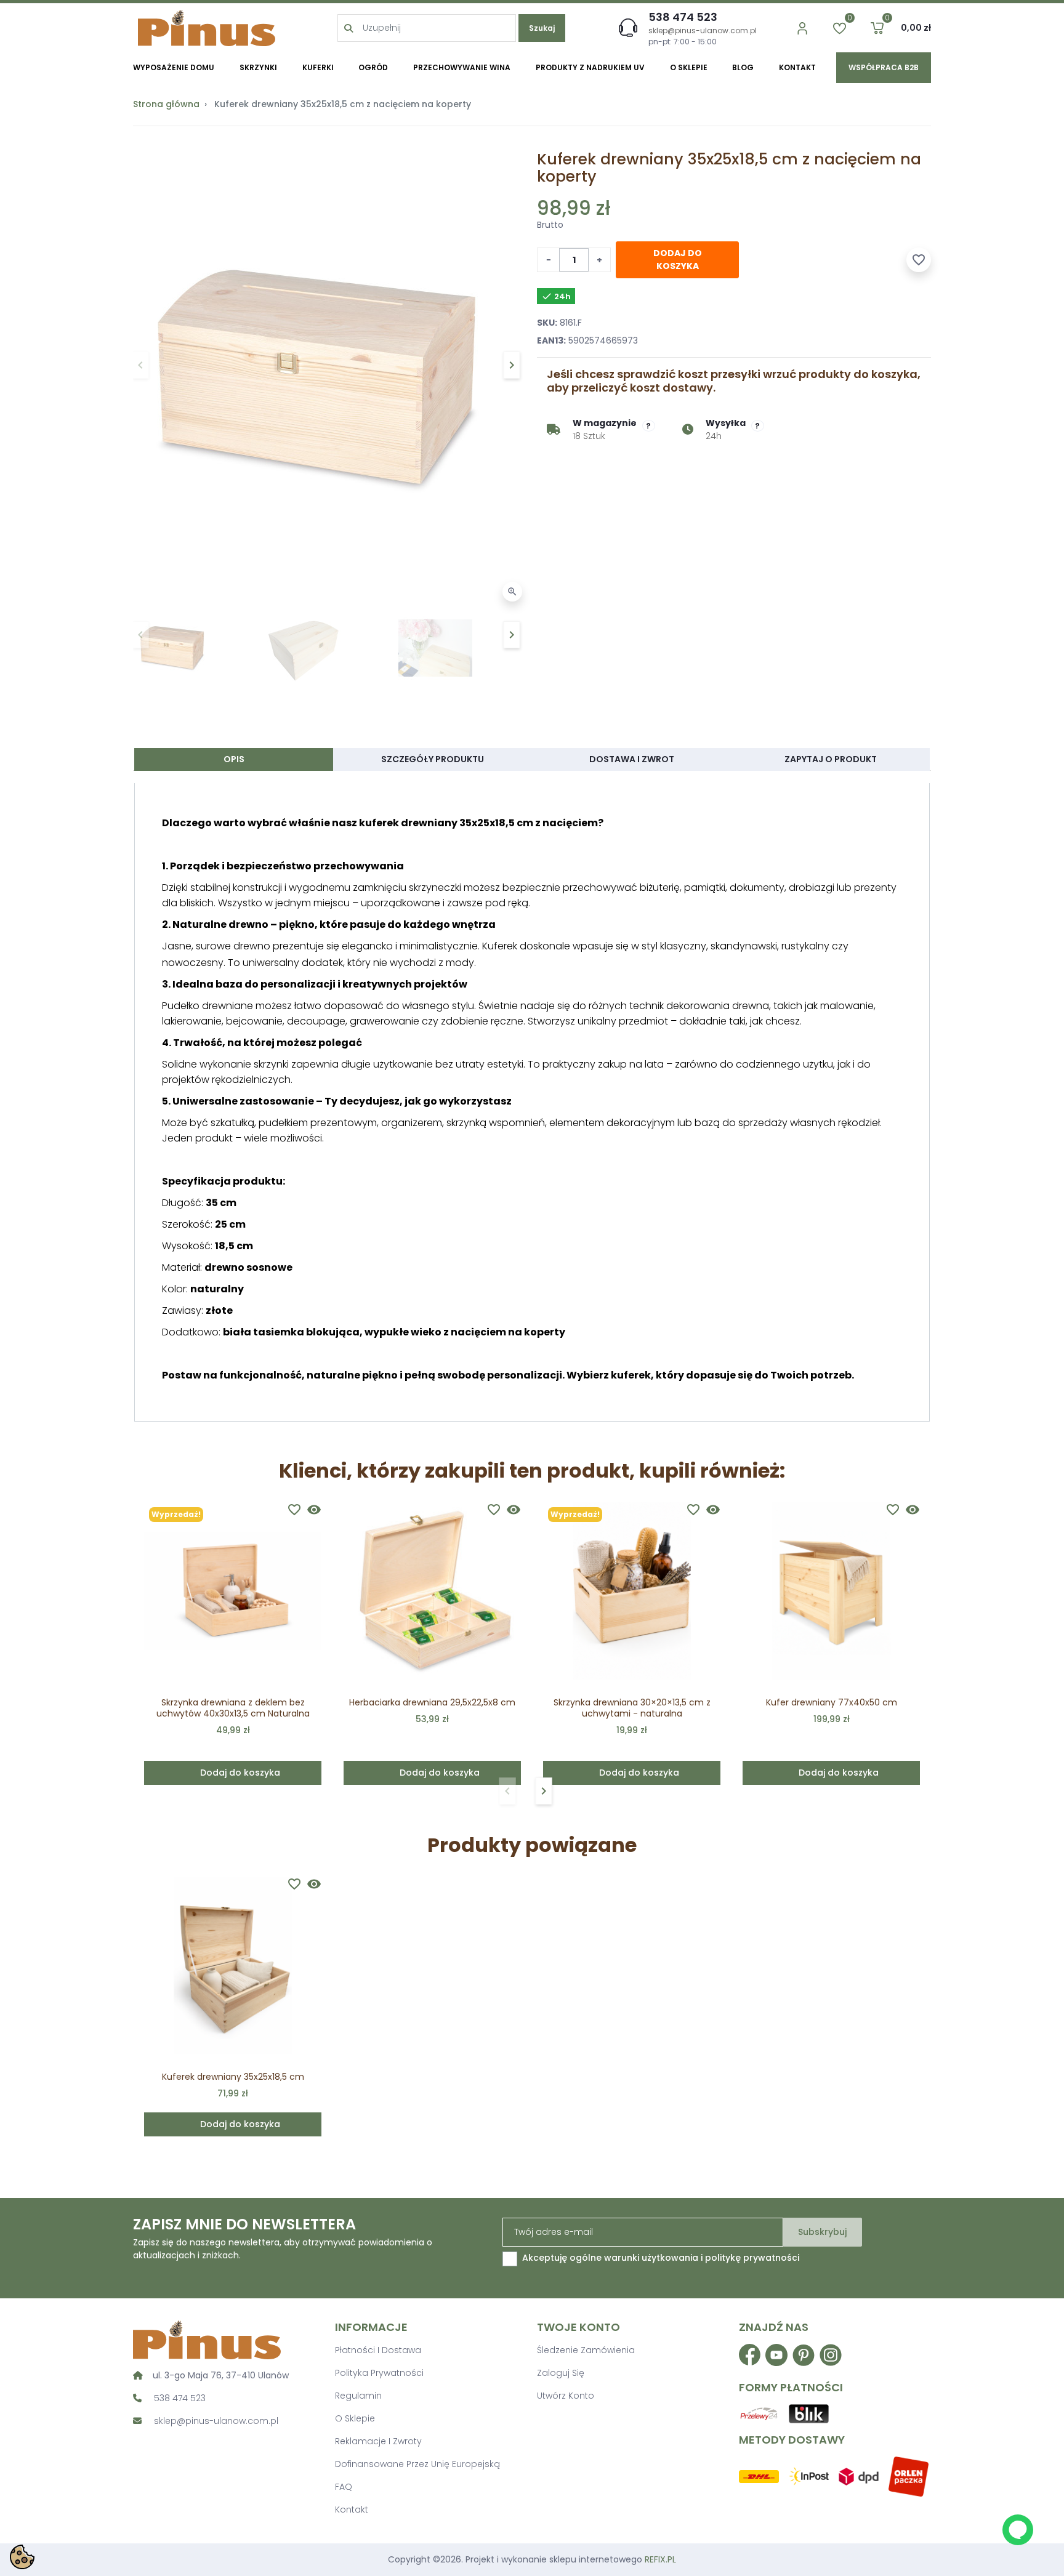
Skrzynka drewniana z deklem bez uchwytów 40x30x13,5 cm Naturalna (233, 1708)
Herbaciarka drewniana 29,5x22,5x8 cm (432, 1702)
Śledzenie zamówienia (586, 2350)
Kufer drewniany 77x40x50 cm (832, 1702)
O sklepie (355, 2418)
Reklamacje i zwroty (378, 2441)
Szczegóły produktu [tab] (433, 759)
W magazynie (605, 423)
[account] (802, 28)
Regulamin (358, 2396)
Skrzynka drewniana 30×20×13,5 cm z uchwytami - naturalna (632, 1708)
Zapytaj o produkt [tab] (831, 759)
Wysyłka (726, 423)
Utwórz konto (566, 2396)
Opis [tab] (234, 759)
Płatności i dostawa (378, 2350)
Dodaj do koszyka (678, 260)
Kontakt (352, 2510)
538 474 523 (683, 17)
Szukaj (542, 28)
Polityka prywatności (379, 2373)
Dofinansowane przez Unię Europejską (417, 2464)
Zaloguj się (561, 2373)
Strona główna (166, 104)
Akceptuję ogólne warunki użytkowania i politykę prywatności (661, 2258)
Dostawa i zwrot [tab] (632, 759)
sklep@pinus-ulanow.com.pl (703, 30)
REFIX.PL (660, 2559)
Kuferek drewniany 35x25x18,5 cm (233, 2077)
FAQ (344, 2487)
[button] (877, 28)
